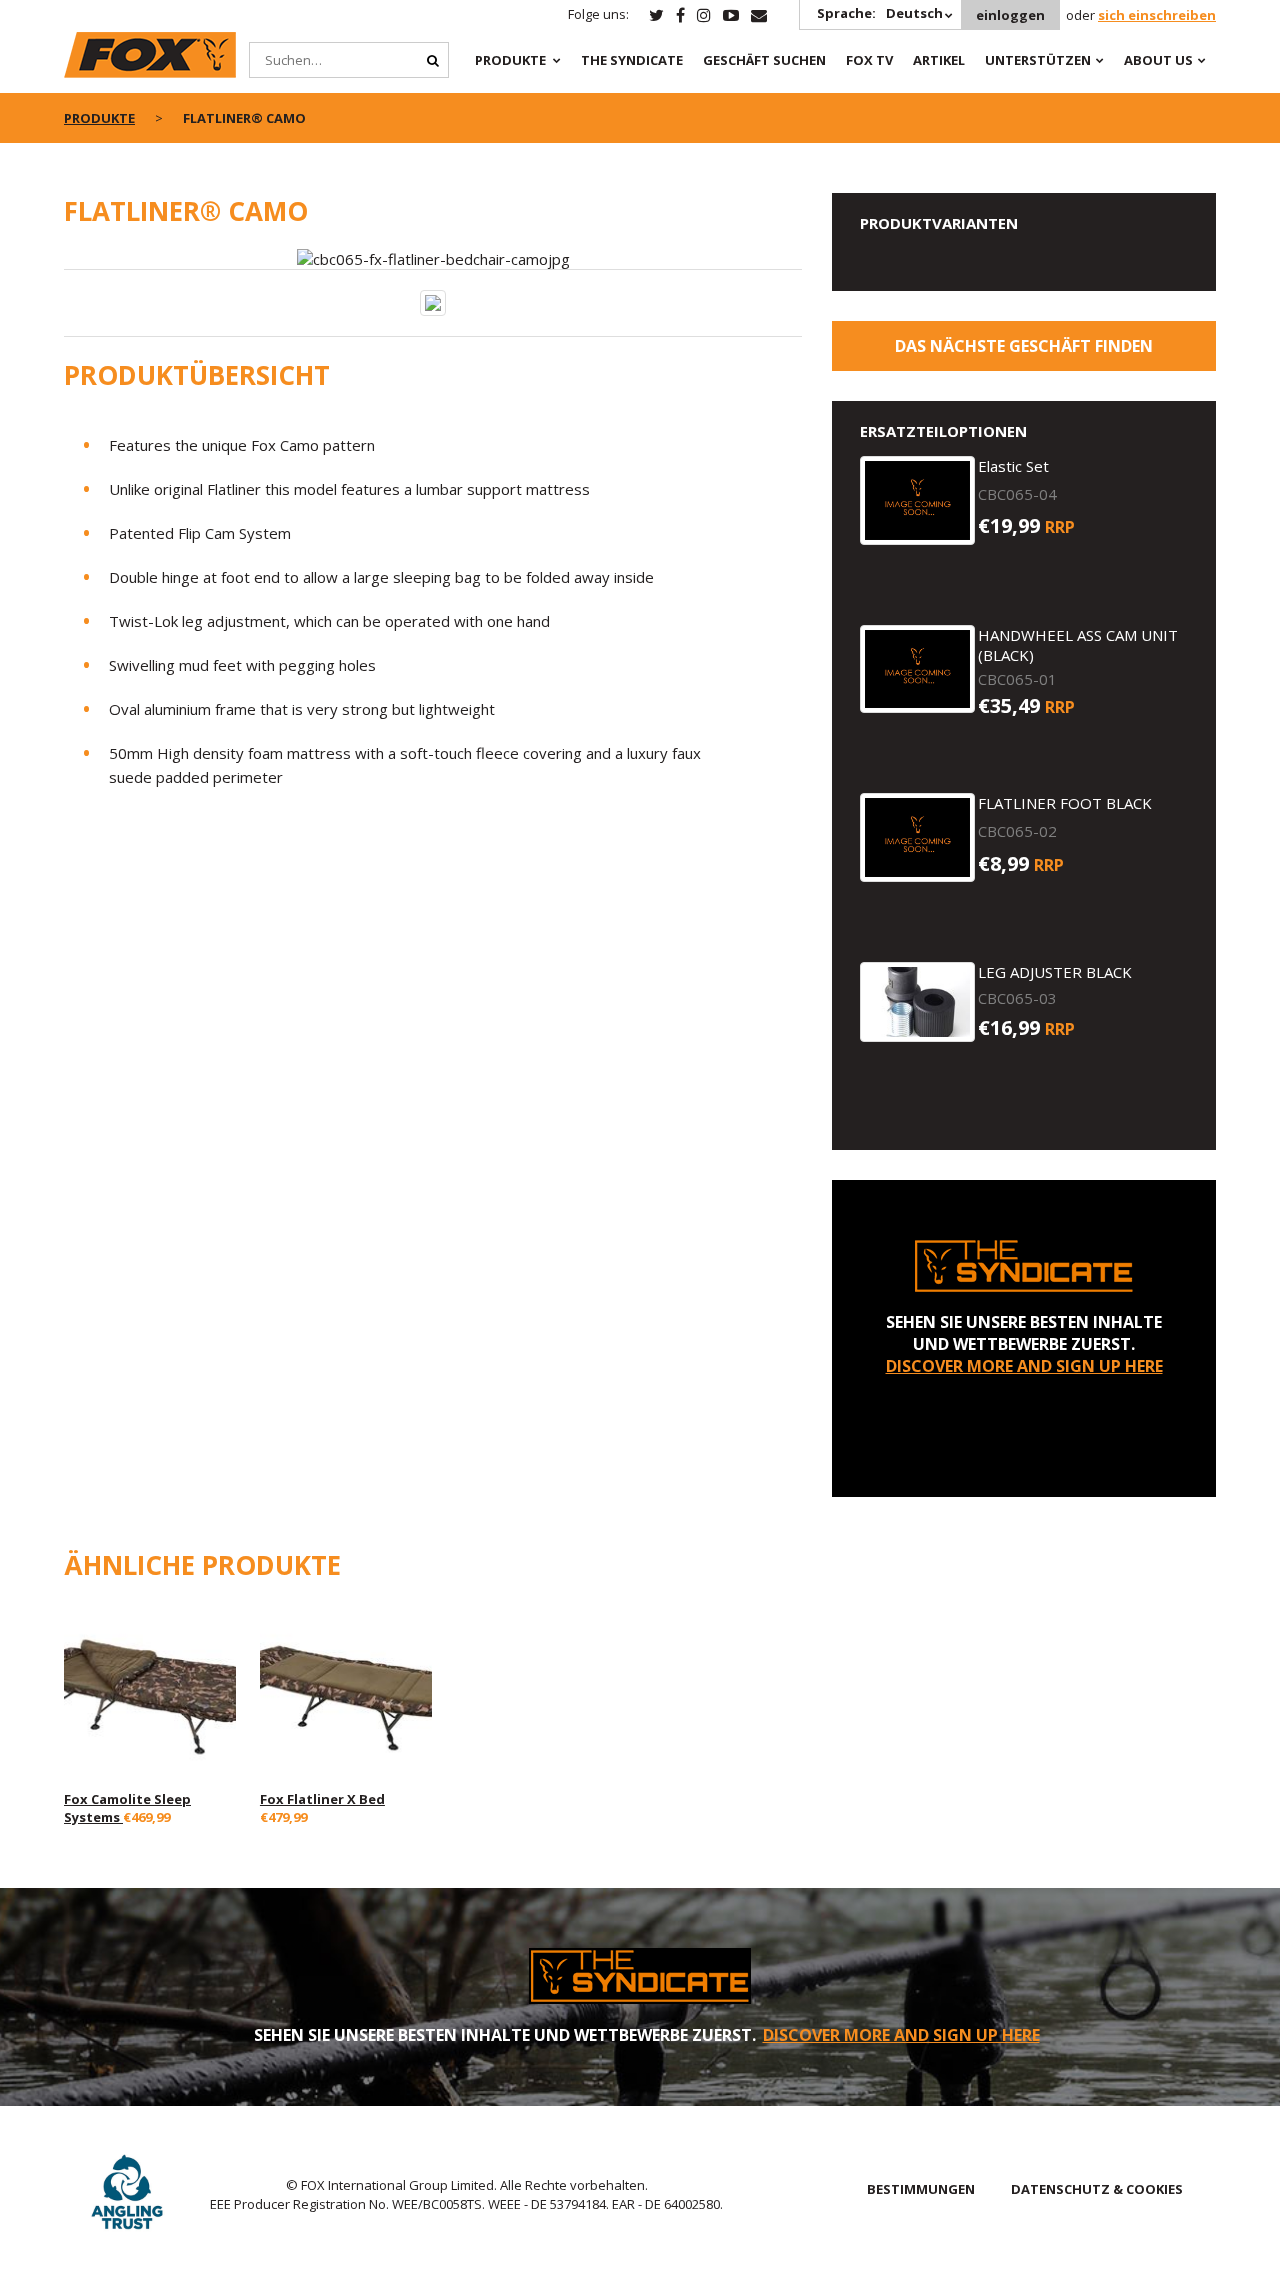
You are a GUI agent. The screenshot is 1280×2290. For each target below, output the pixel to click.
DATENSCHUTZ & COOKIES (1097, 2189)
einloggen (1010, 15)
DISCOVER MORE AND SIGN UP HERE (1024, 1366)
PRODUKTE (510, 60)
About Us (1158, 60)
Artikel (939, 60)
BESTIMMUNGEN (921, 2189)
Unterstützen (1038, 60)
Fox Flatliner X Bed (322, 1799)
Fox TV (869, 60)
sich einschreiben (1157, 15)
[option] (433, 259)
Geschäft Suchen (764, 60)
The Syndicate (632, 60)
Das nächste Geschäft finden (1024, 346)
